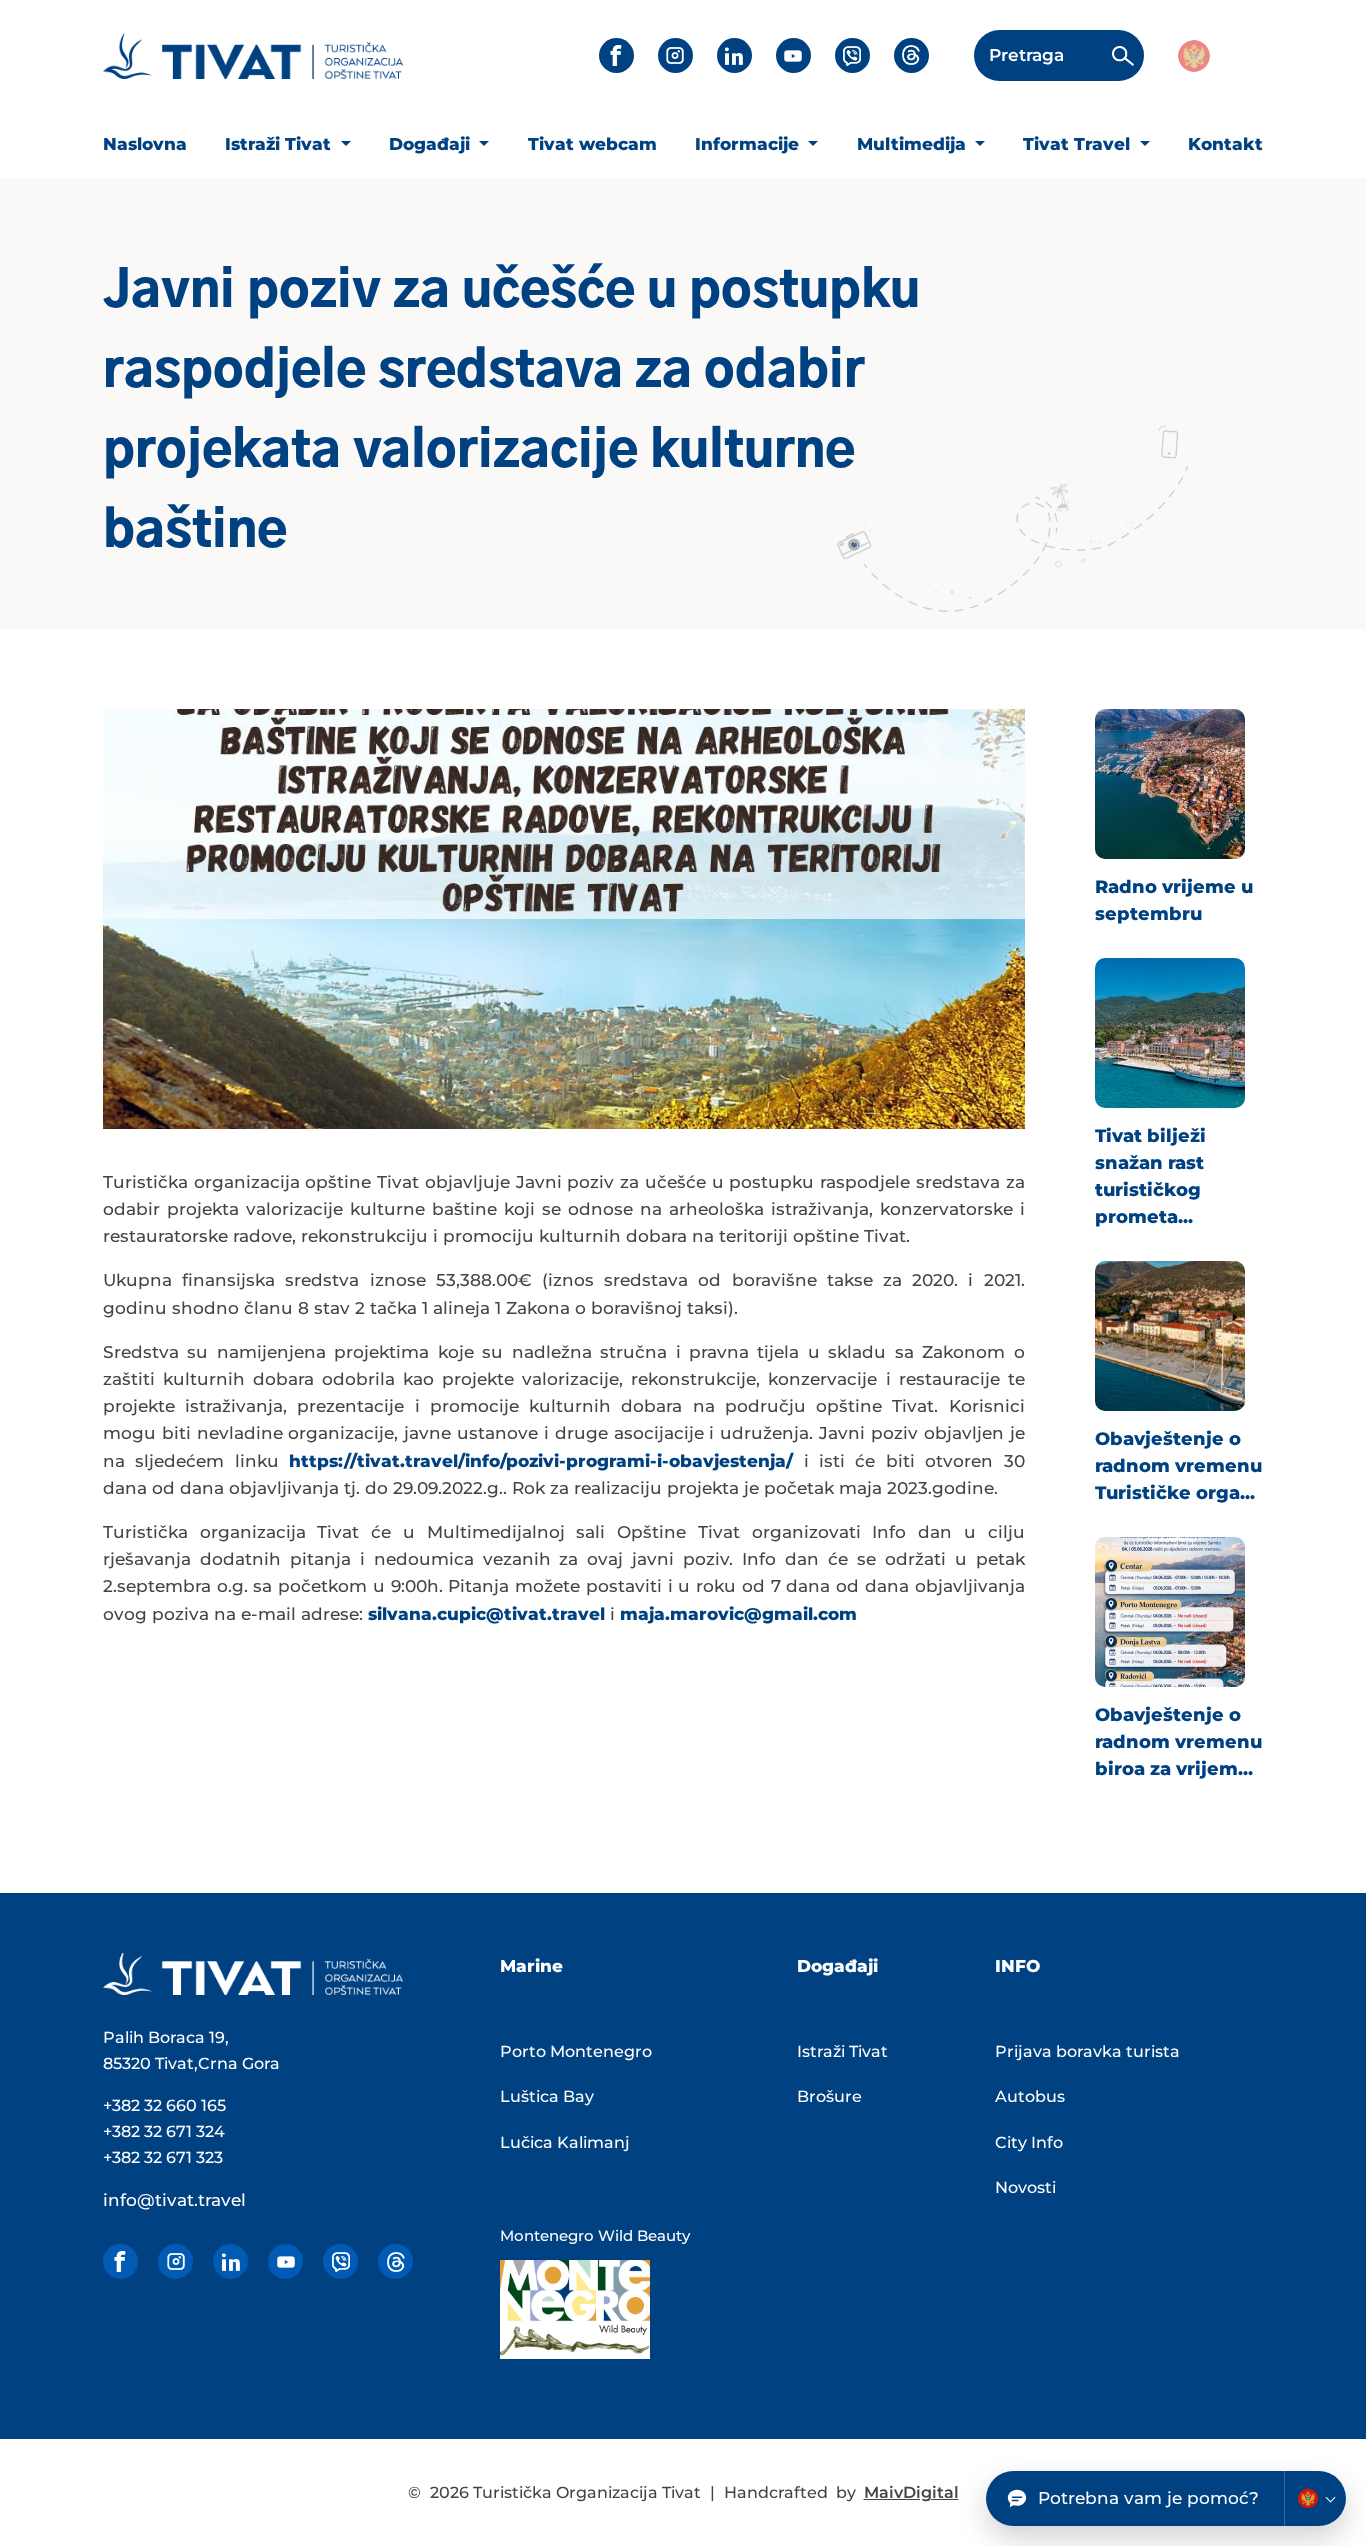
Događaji (432, 144)
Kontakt (1225, 144)
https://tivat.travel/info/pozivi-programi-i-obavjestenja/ (541, 1461)
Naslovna (145, 144)
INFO (1017, 1966)
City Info (1029, 2142)
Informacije (749, 144)
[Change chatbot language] (1315, 2498)
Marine (531, 1966)
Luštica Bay (547, 2096)
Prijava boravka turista (1087, 2051)
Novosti (1025, 2187)
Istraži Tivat (280, 144)
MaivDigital (911, 2492)
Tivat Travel (1079, 144)
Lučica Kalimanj (565, 2142)
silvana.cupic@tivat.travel (486, 1614)
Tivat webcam (592, 144)
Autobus (1030, 2096)
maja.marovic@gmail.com (738, 1614)
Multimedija (914, 144)
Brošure (829, 2096)
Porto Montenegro (576, 2051)
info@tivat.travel (174, 2200)
